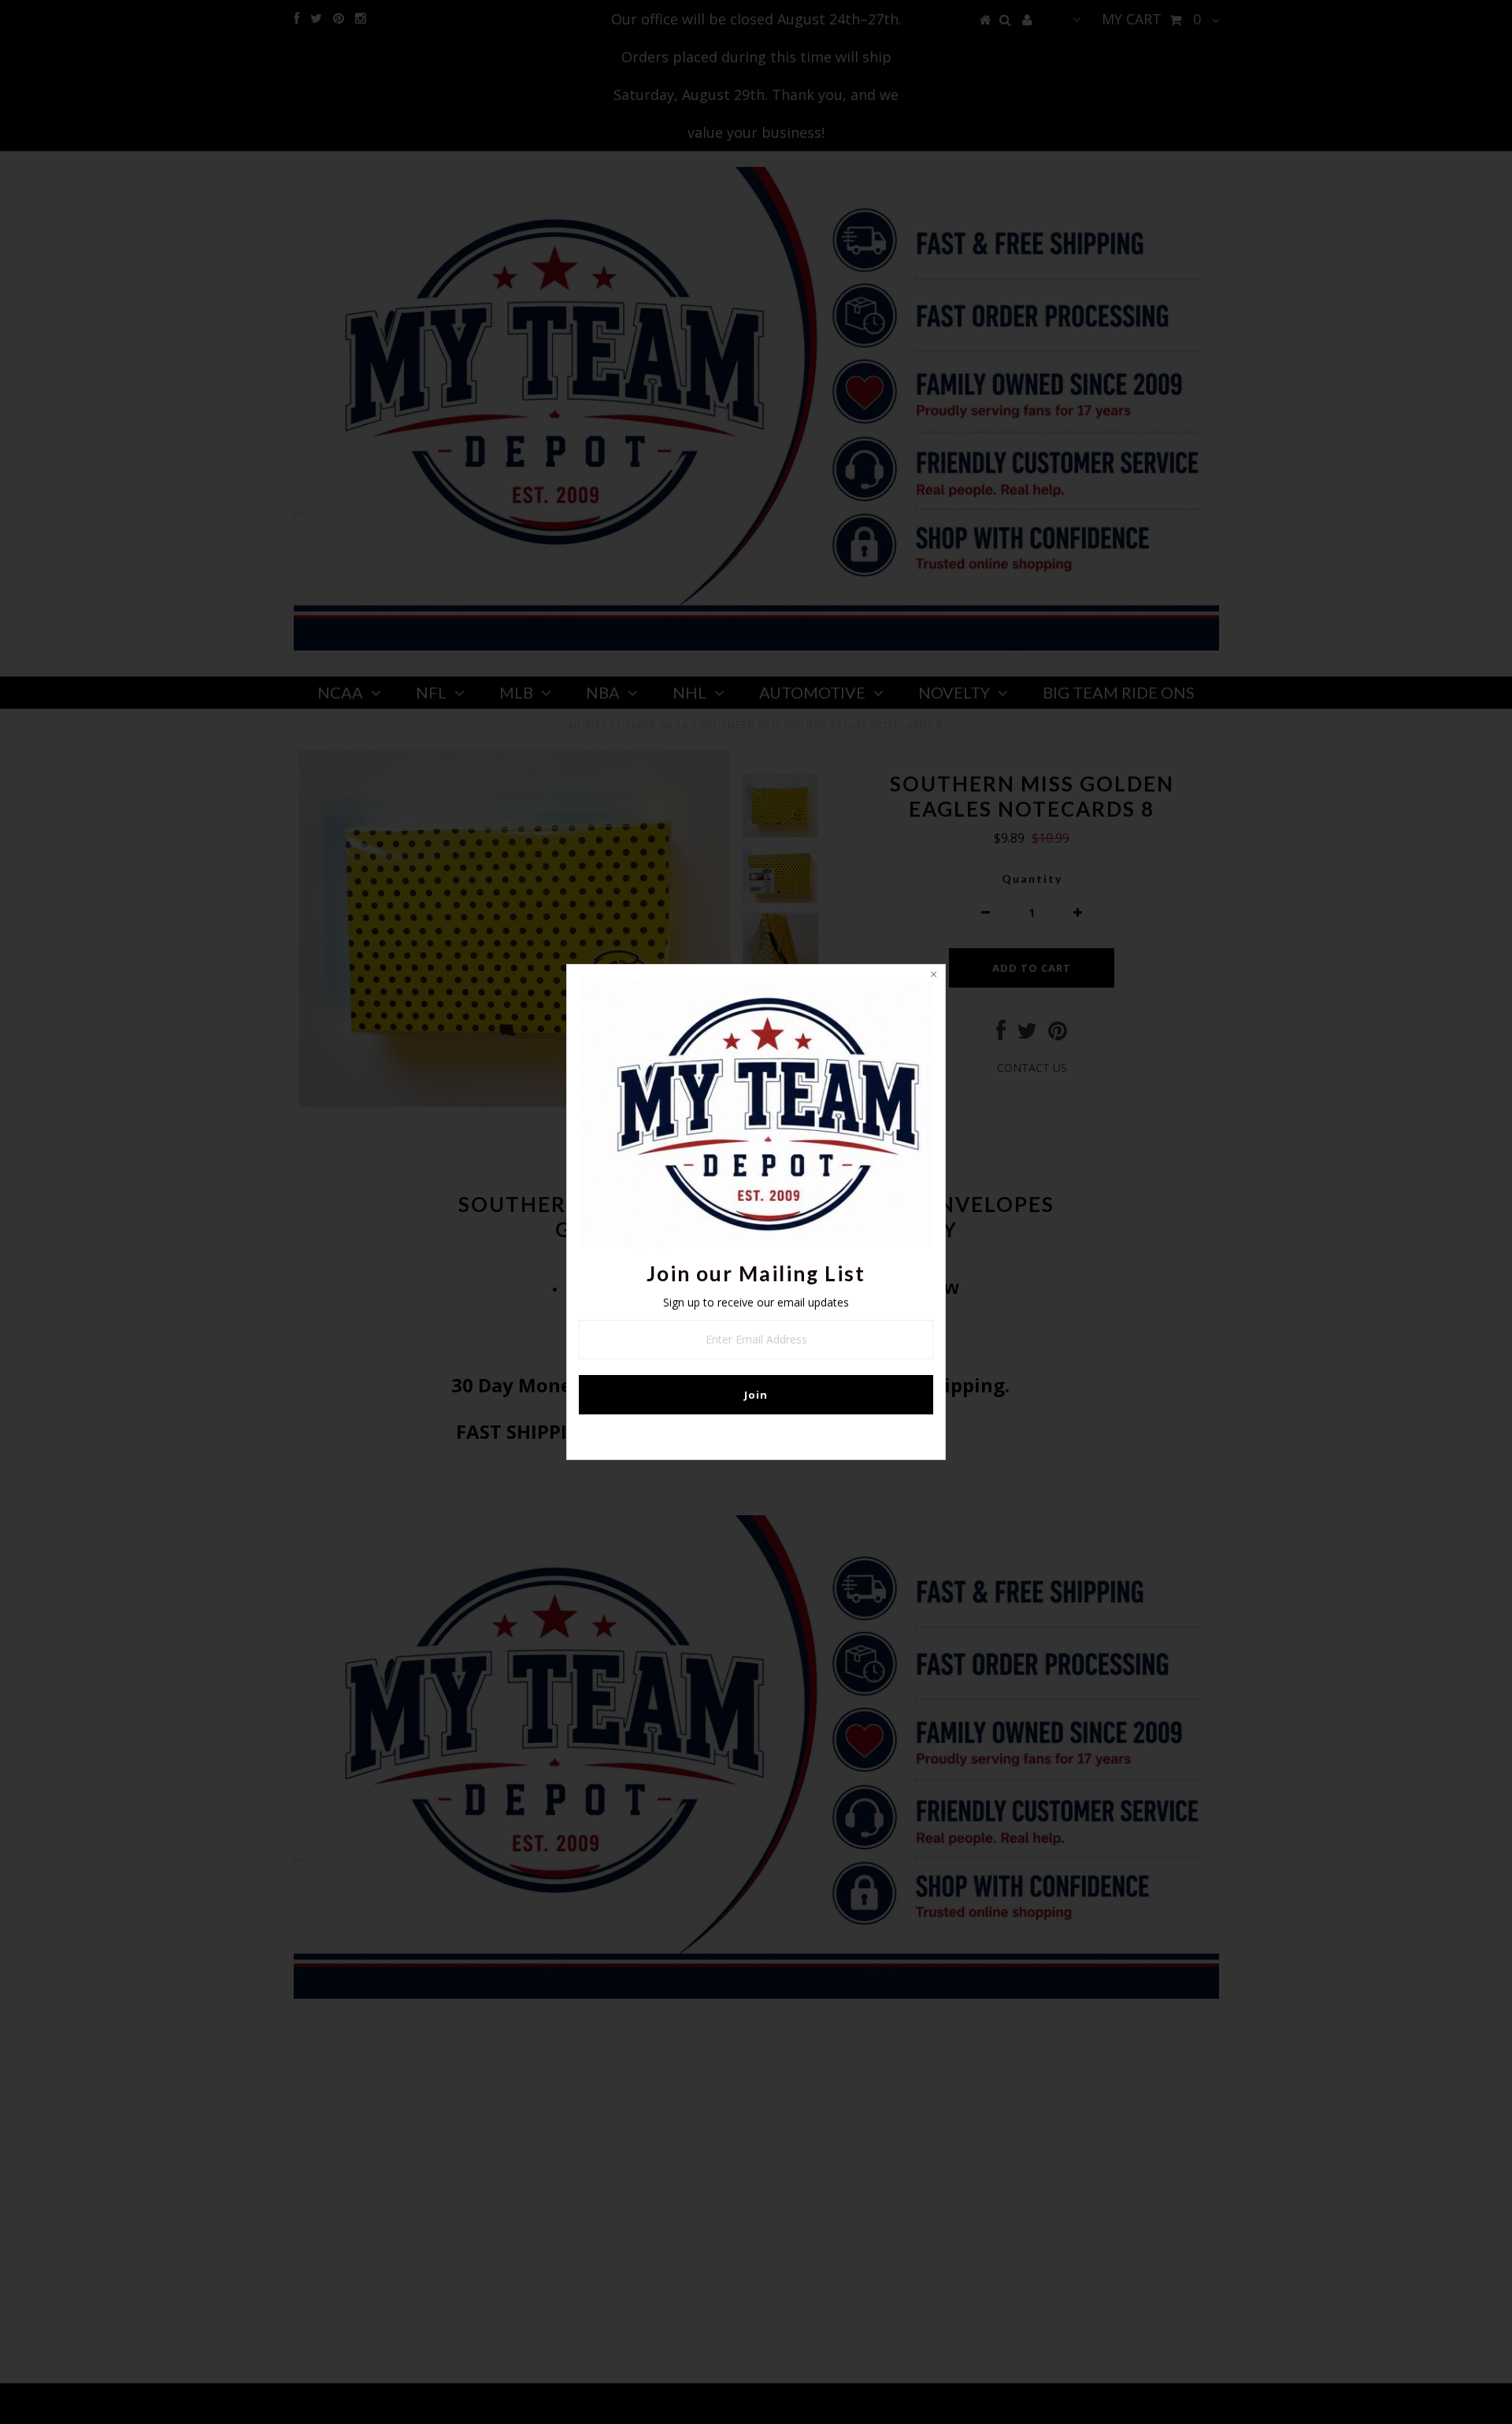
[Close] (933, 977)
